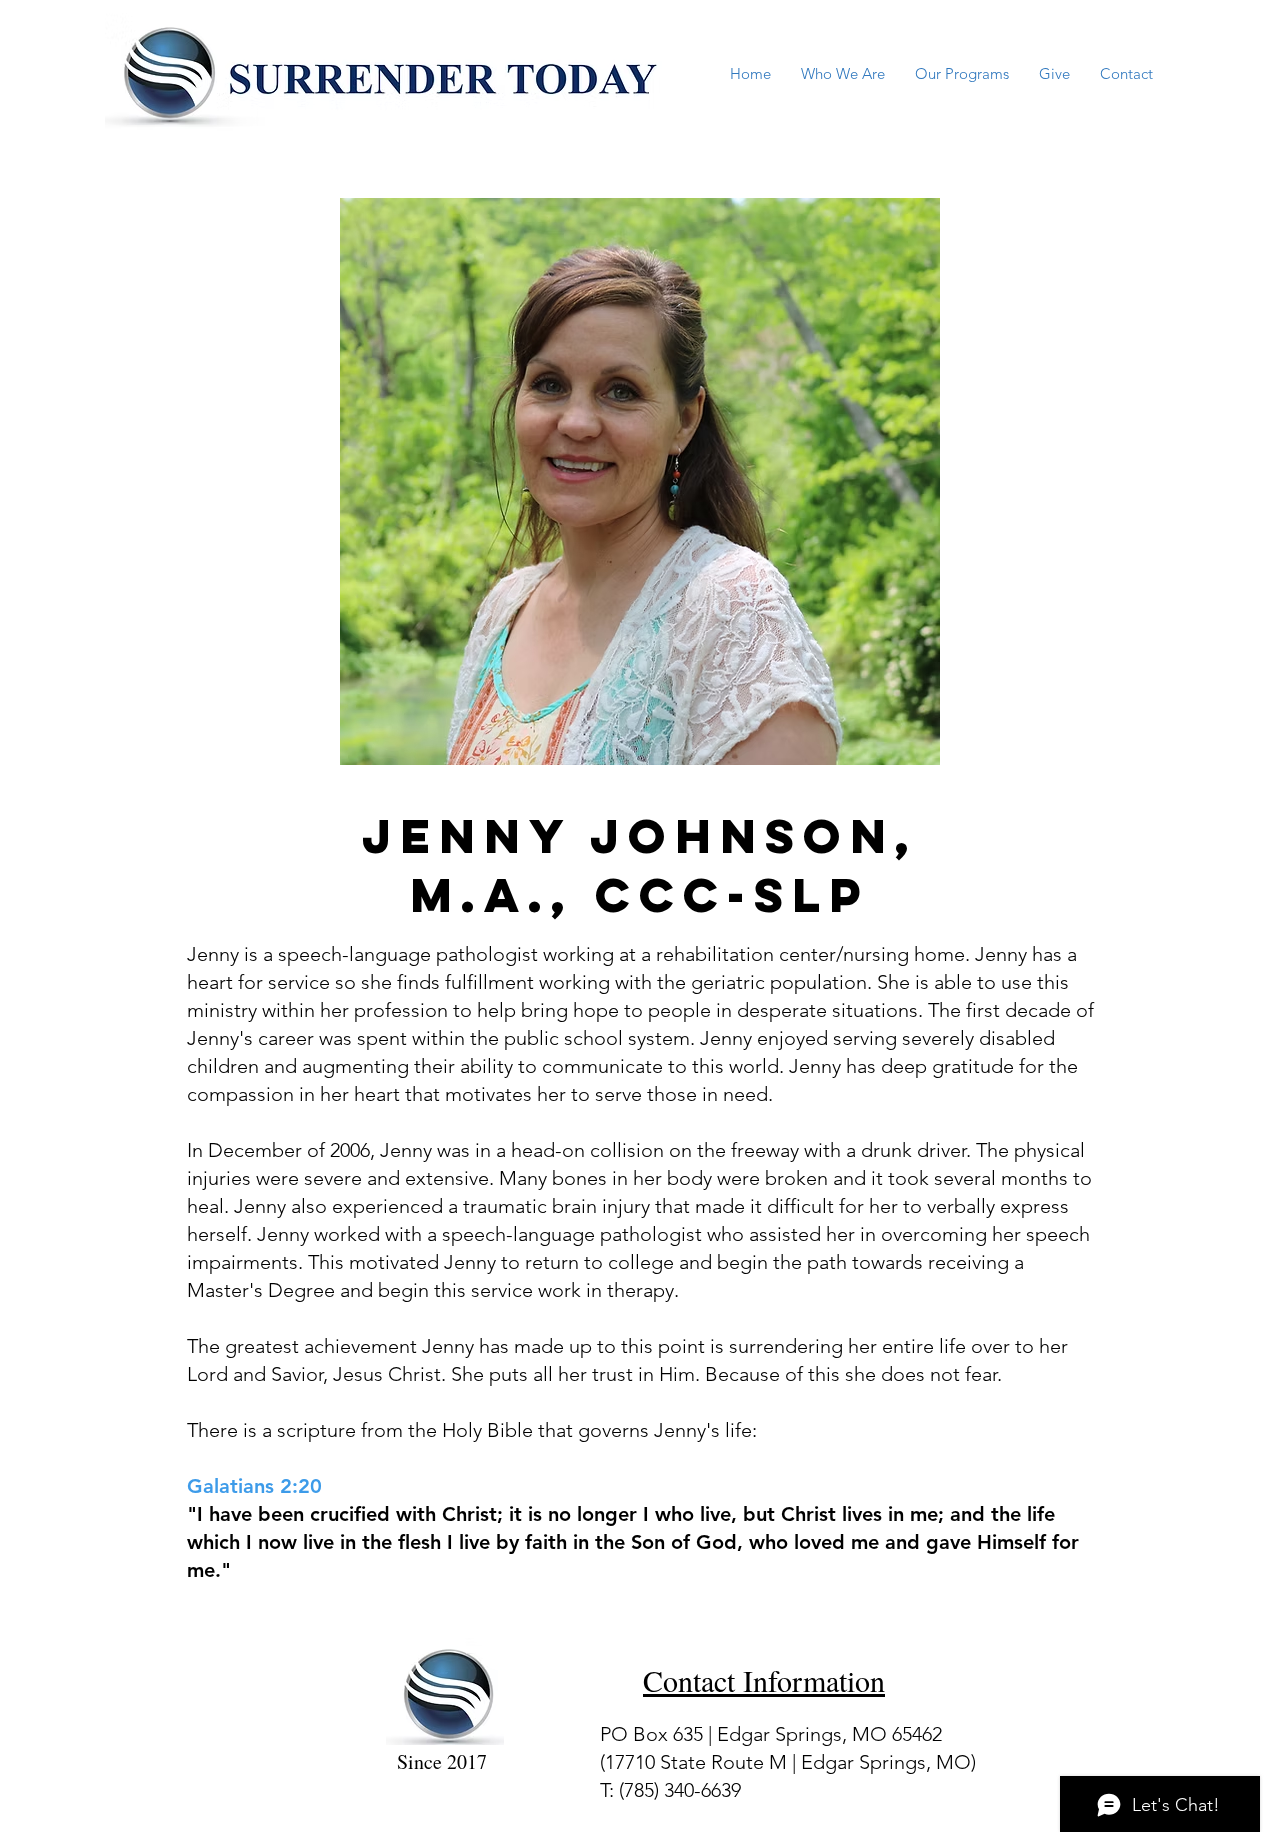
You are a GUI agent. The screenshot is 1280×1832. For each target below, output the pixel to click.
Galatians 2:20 (254, 1486)
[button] (843, 73)
